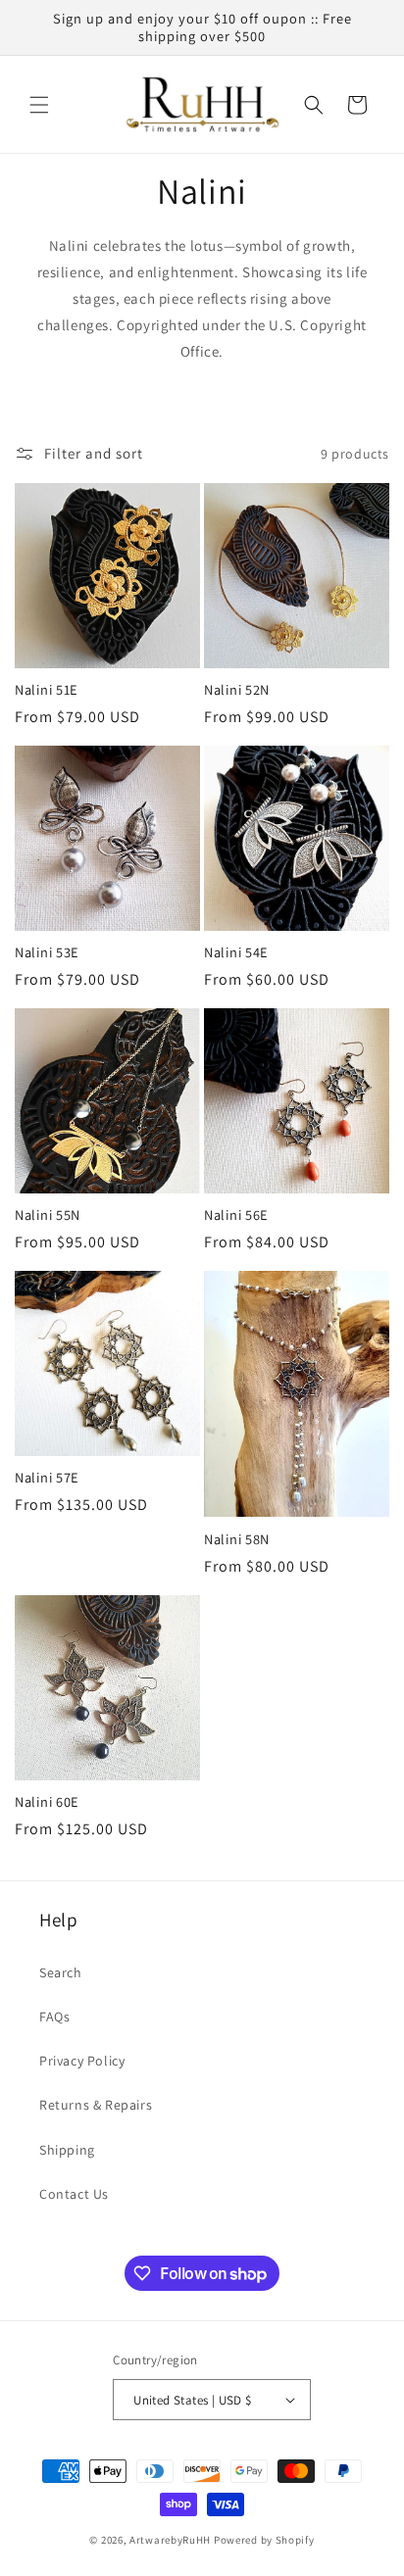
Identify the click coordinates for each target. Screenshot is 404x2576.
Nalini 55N (48, 1215)
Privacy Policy (82, 2061)
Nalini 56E (236, 1215)
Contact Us (74, 2194)
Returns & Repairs (96, 2105)
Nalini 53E (47, 952)
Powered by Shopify (264, 2540)
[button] (39, 105)
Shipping (67, 2150)
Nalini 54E (236, 952)
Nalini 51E (47, 690)
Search (61, 1972)
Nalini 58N (237, 1539)
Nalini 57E (47, 1478)
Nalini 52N (237, 690)
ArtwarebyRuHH (170, 2540)
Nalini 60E (47, 1802)
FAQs (54, 2017)
